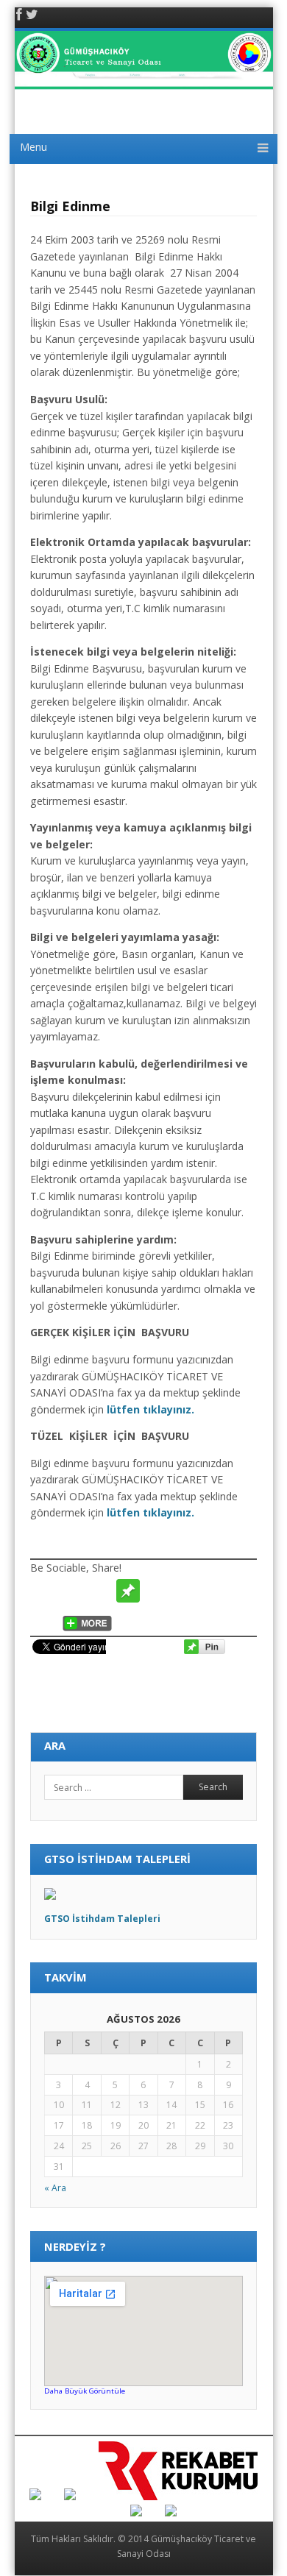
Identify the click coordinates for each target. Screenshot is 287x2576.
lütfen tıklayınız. (150, 1409)
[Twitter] (32, 16)
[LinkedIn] (44, 1619)
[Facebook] (19, 16)
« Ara (55, 2188)
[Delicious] (212, 1591)
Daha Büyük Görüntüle (85, 2391)
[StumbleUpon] (184, 1591)
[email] (100, 1591)
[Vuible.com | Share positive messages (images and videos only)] (128, 1599)
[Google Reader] (240, 1591)
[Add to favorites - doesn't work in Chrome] (156, 1591)
